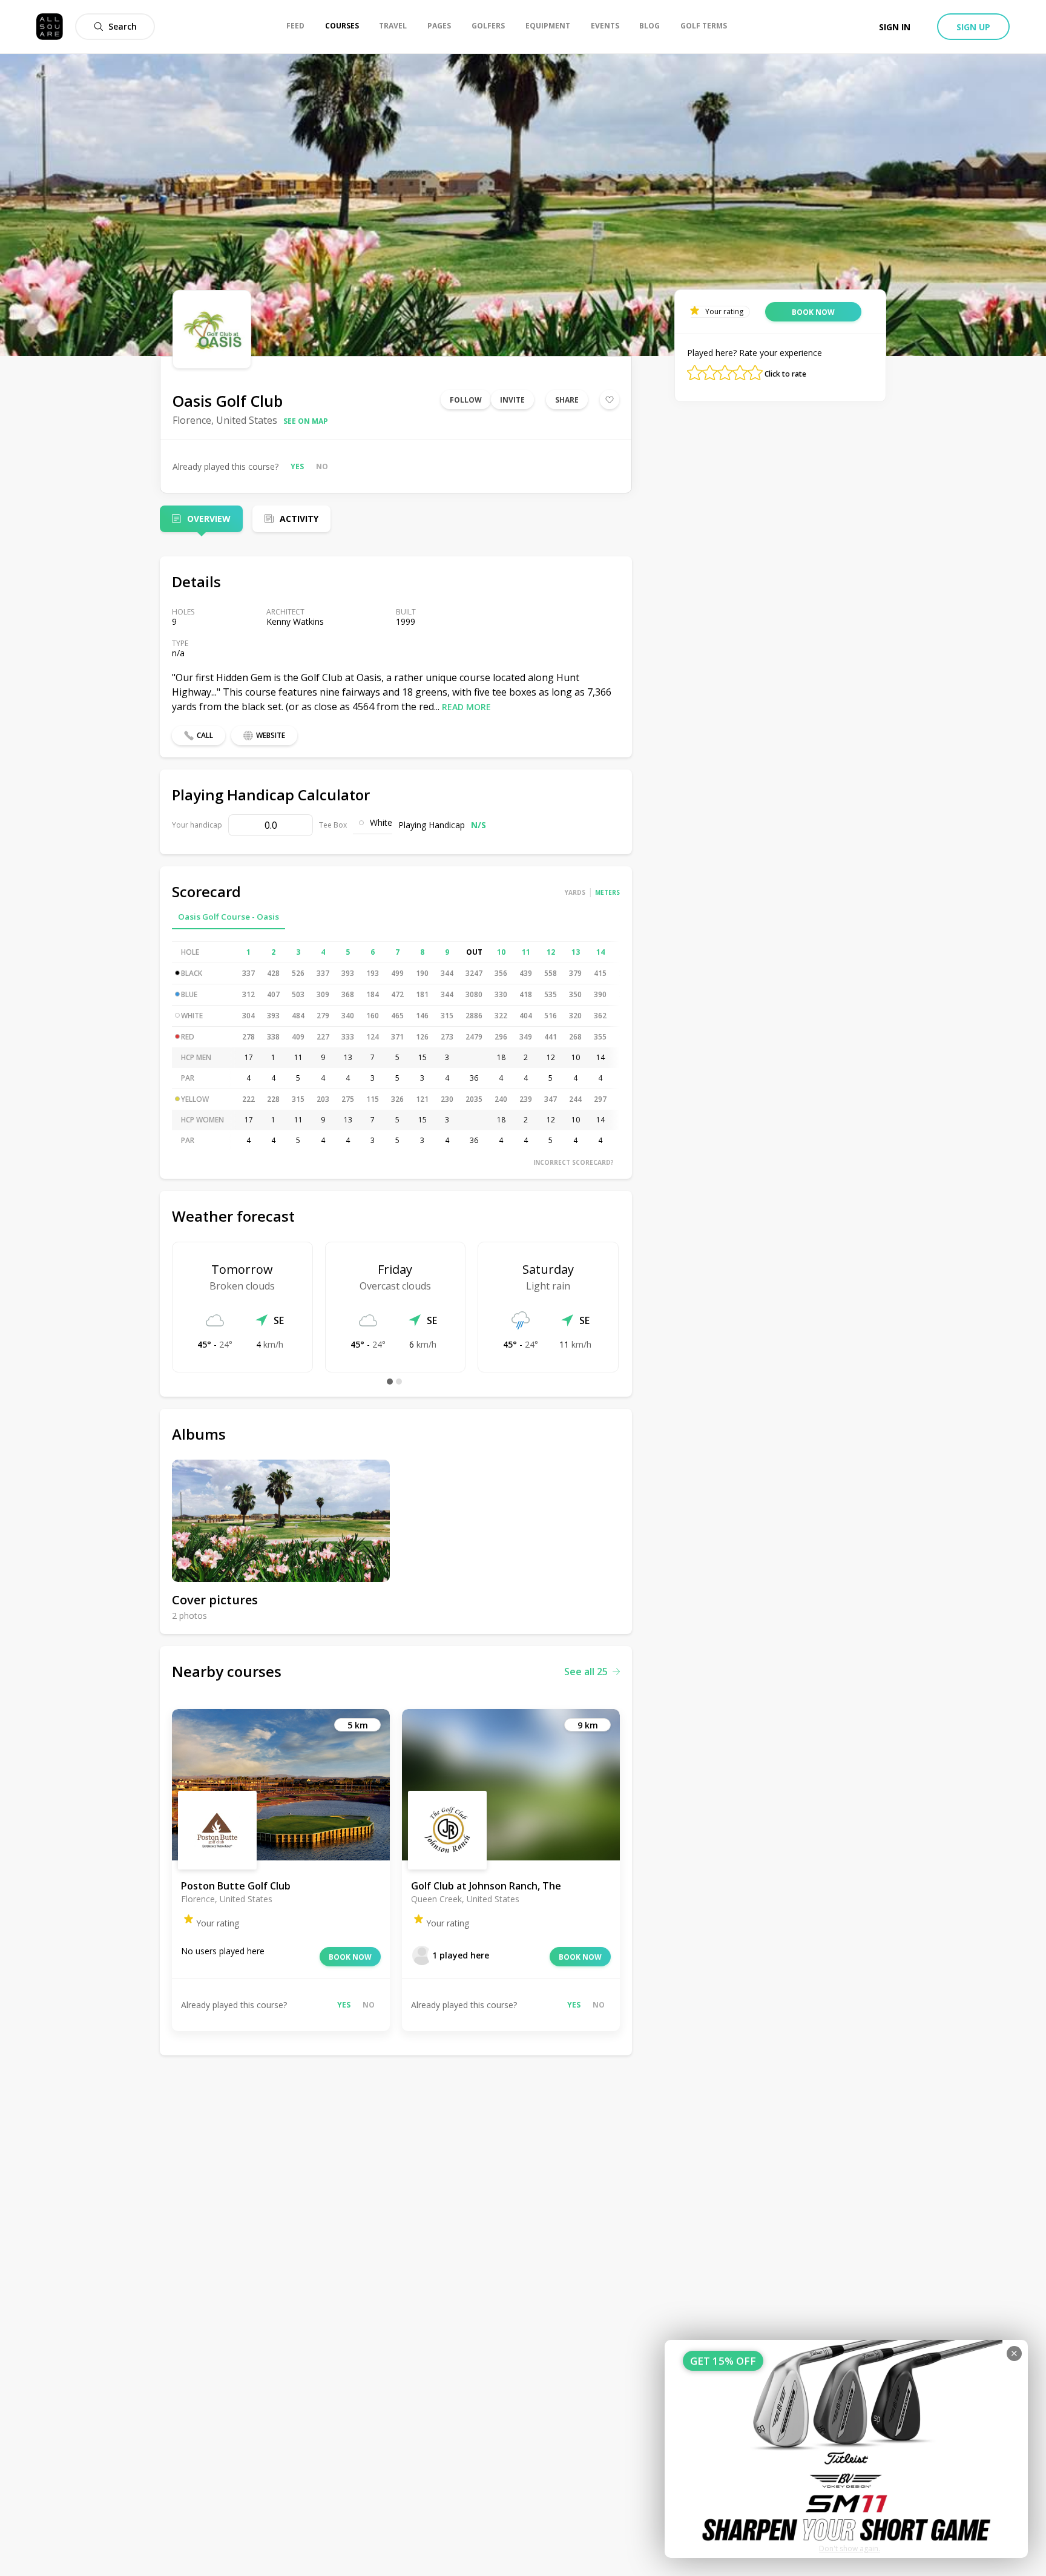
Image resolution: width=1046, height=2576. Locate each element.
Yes (297, 466)
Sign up (973, 27)
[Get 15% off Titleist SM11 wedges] (846, 2449)
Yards (575, 892)
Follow (466, 400)
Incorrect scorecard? (574, 1162)
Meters (607, 892)
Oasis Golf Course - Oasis (229, 917)
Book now (350, 1957)
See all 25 (586, 1672)
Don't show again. (850, 2548)
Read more (466, 707)
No (322, 466)
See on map (306, 421)
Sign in (895, 27)
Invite (512, 400)
